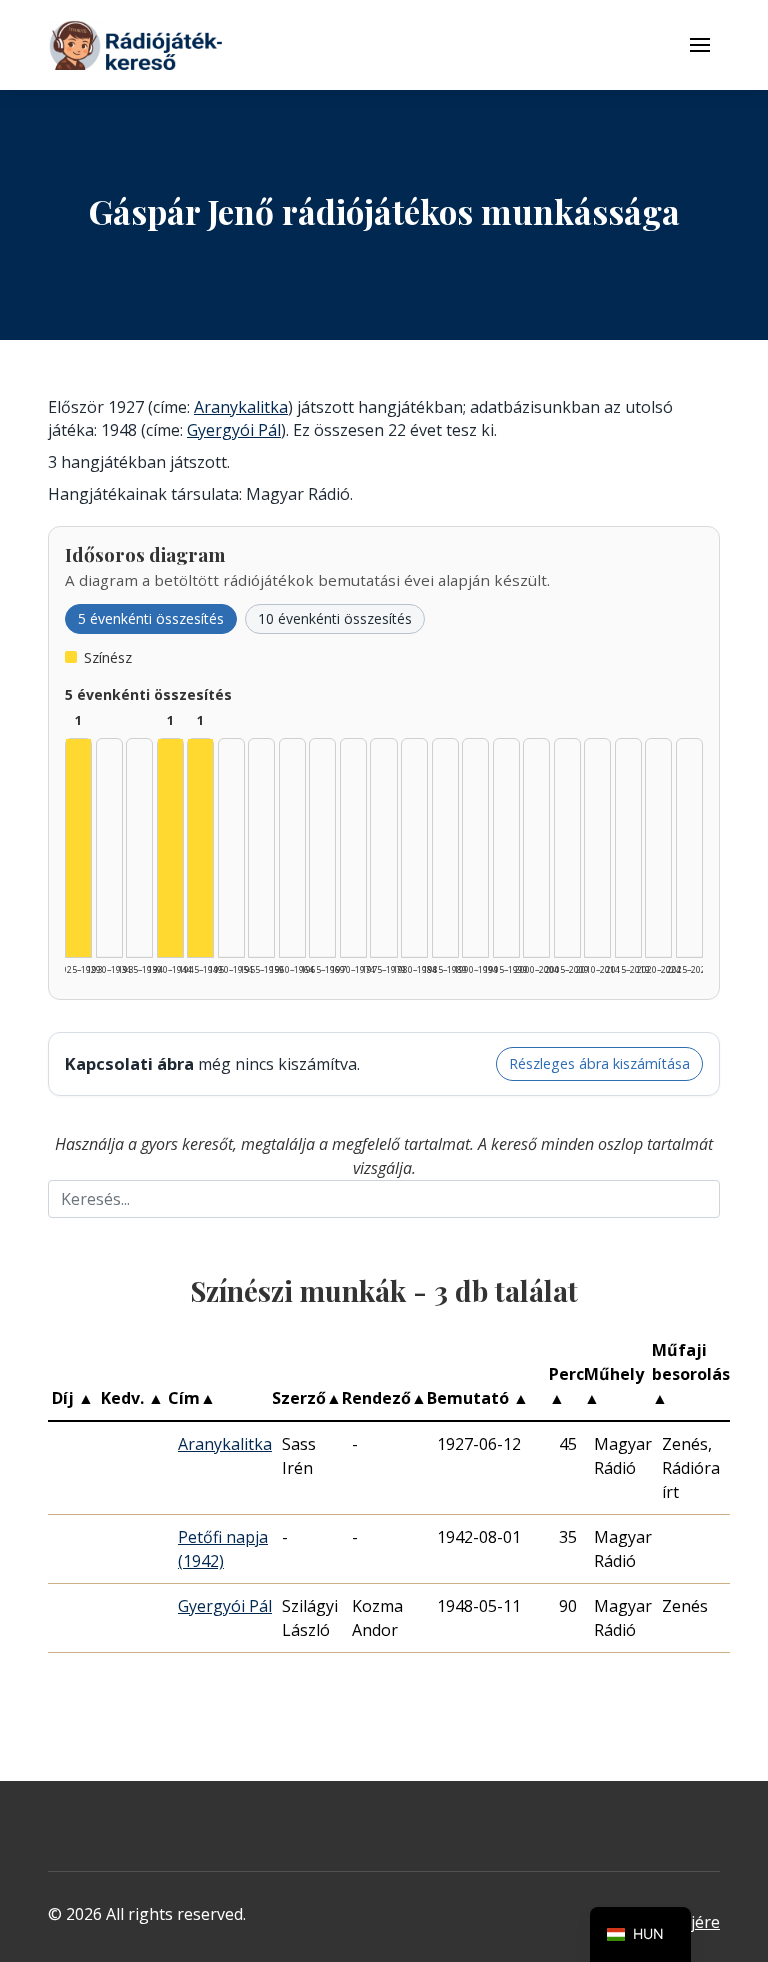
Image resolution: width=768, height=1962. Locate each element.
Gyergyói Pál (234, 430)
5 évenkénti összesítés (151, 618)
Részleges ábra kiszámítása (599, 1063)
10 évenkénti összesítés (335, 618)
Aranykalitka (241, 407)
